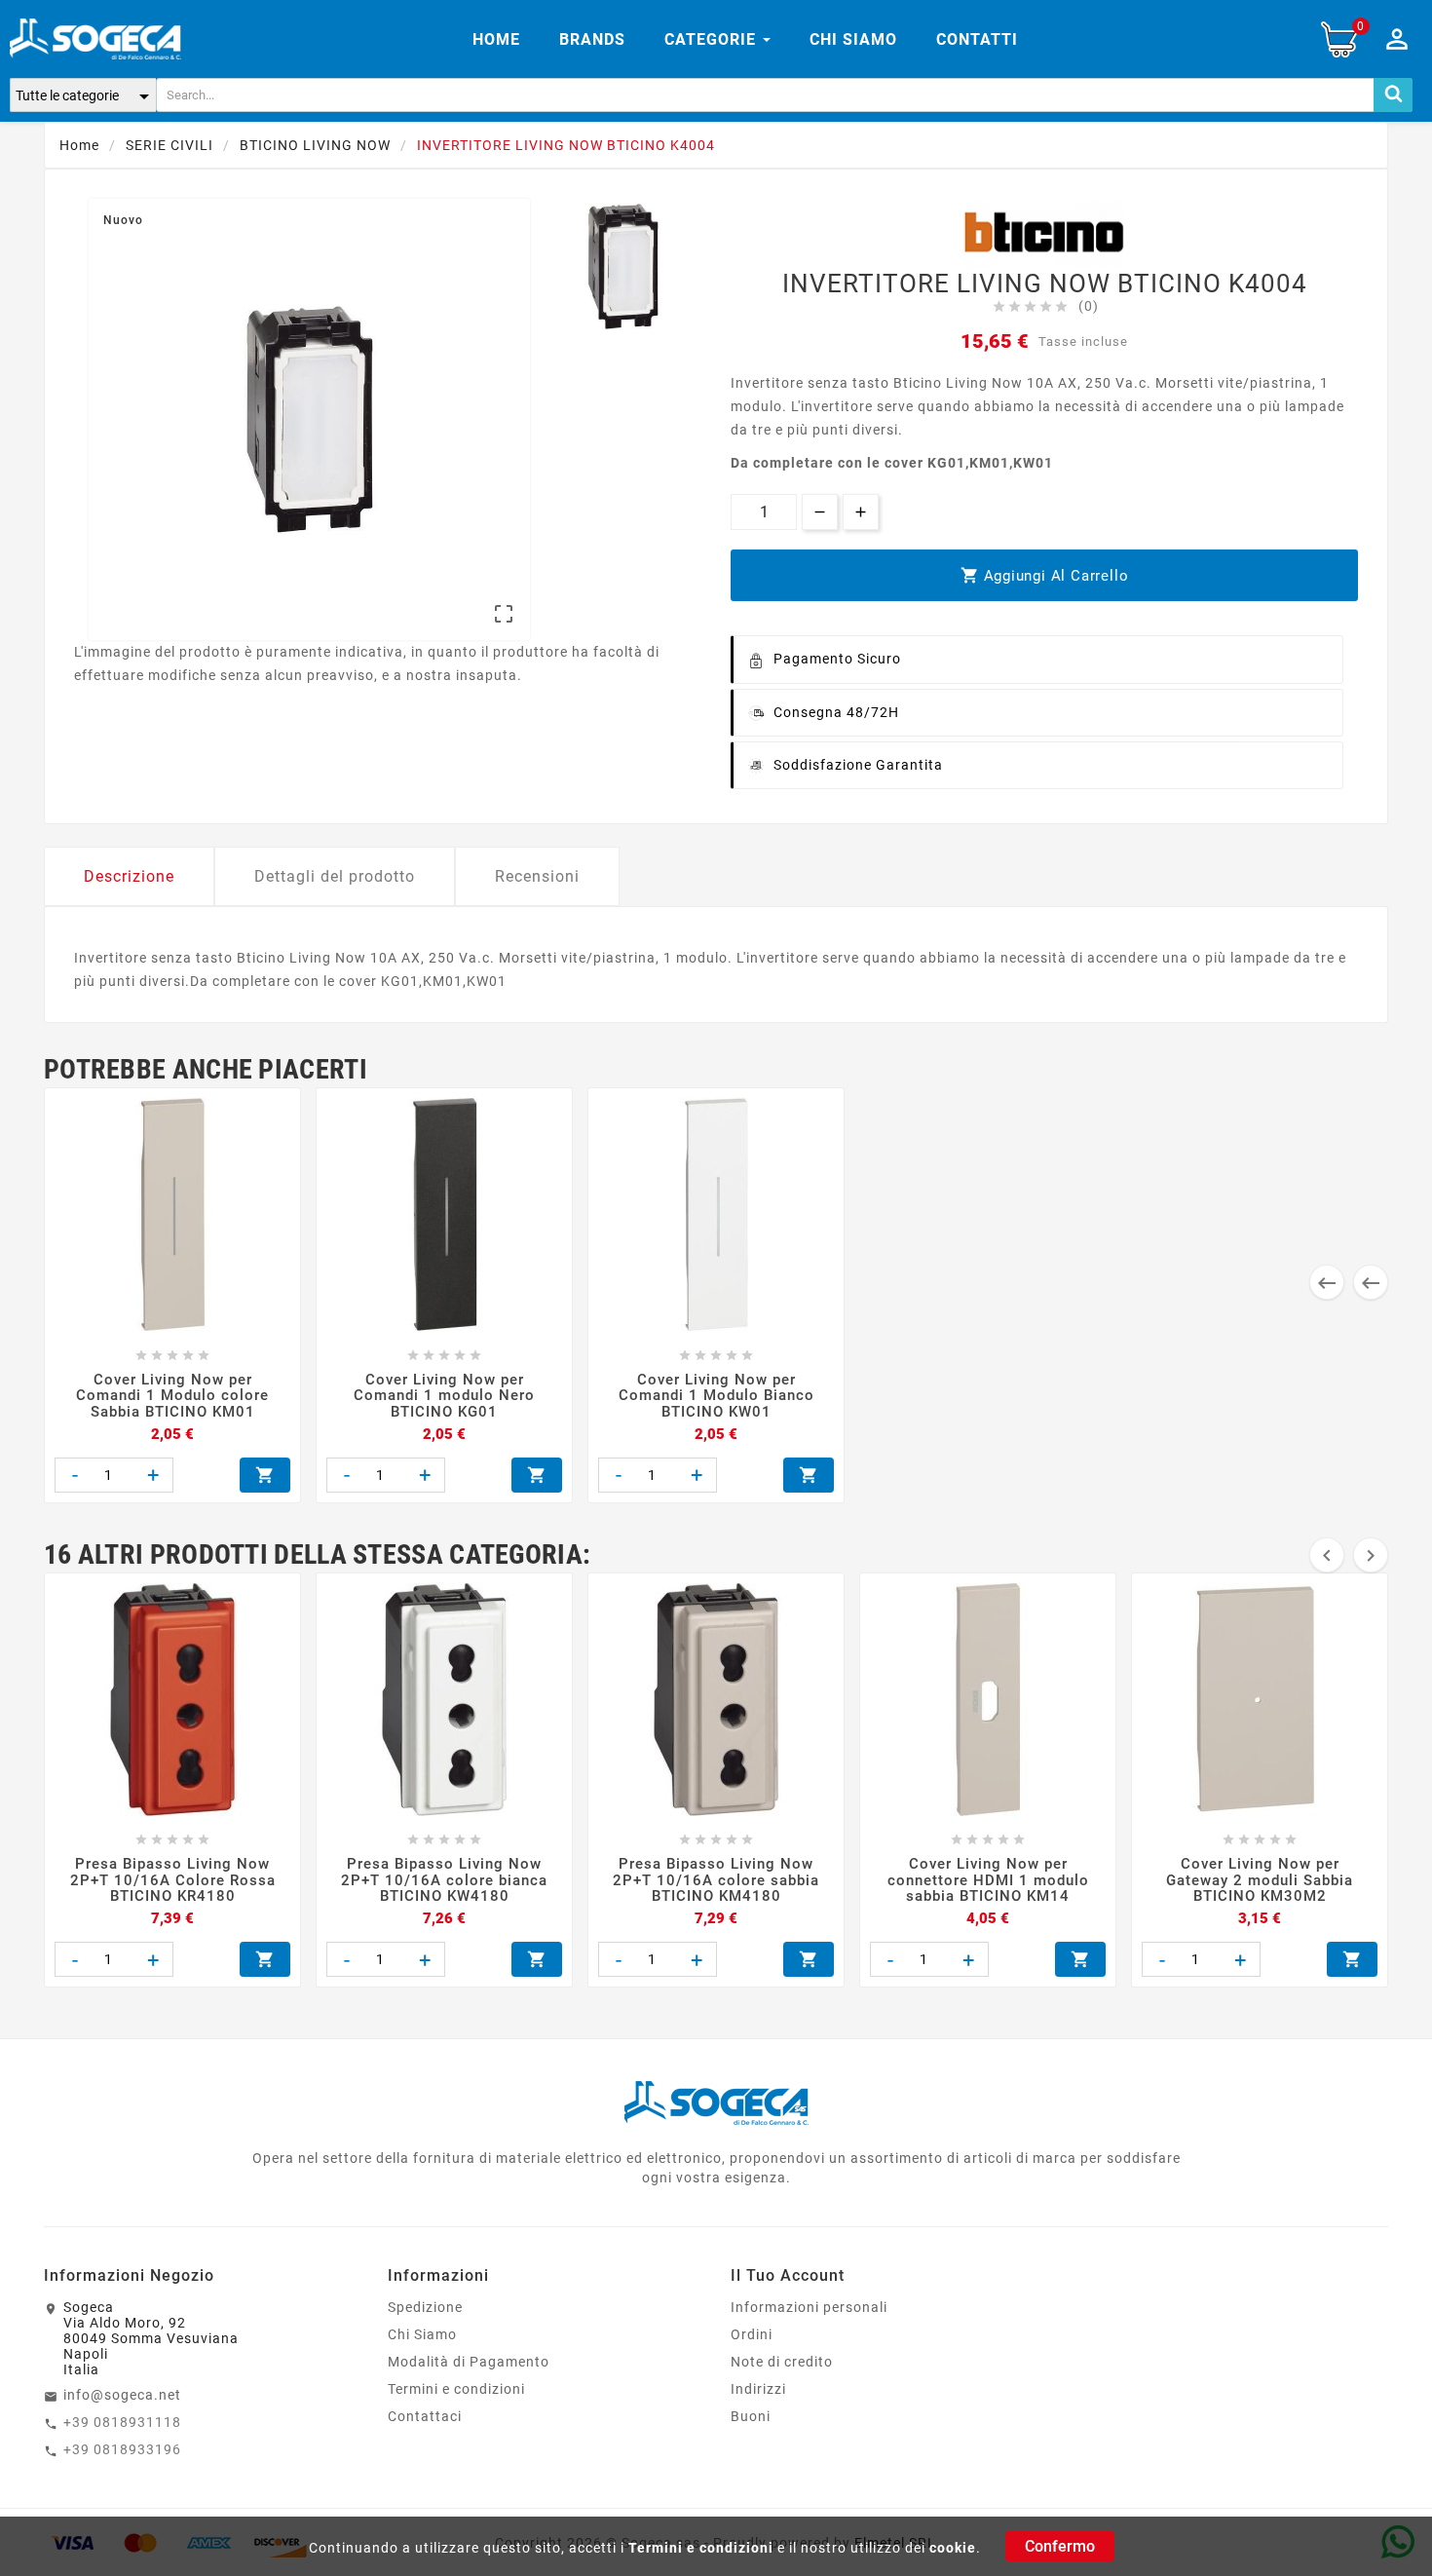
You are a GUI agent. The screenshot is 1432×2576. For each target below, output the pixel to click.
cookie (953, 2548)
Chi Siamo (422, 2334)
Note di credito (782, 2362)
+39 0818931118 (122, 2422)
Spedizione (425, 2307)
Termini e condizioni (701, 2548)
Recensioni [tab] (537, 876)
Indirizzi (758, 2389)
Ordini (752, 2334)
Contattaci (425, 2416)
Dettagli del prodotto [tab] (335, 876)
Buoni (751, 2416)
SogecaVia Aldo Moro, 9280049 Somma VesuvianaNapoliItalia (151, 2338)
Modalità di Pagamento (469, 2362)
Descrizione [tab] (129, 876)
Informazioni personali (809, 2307)
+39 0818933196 (122, 2449)
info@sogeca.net (122, 2395)
